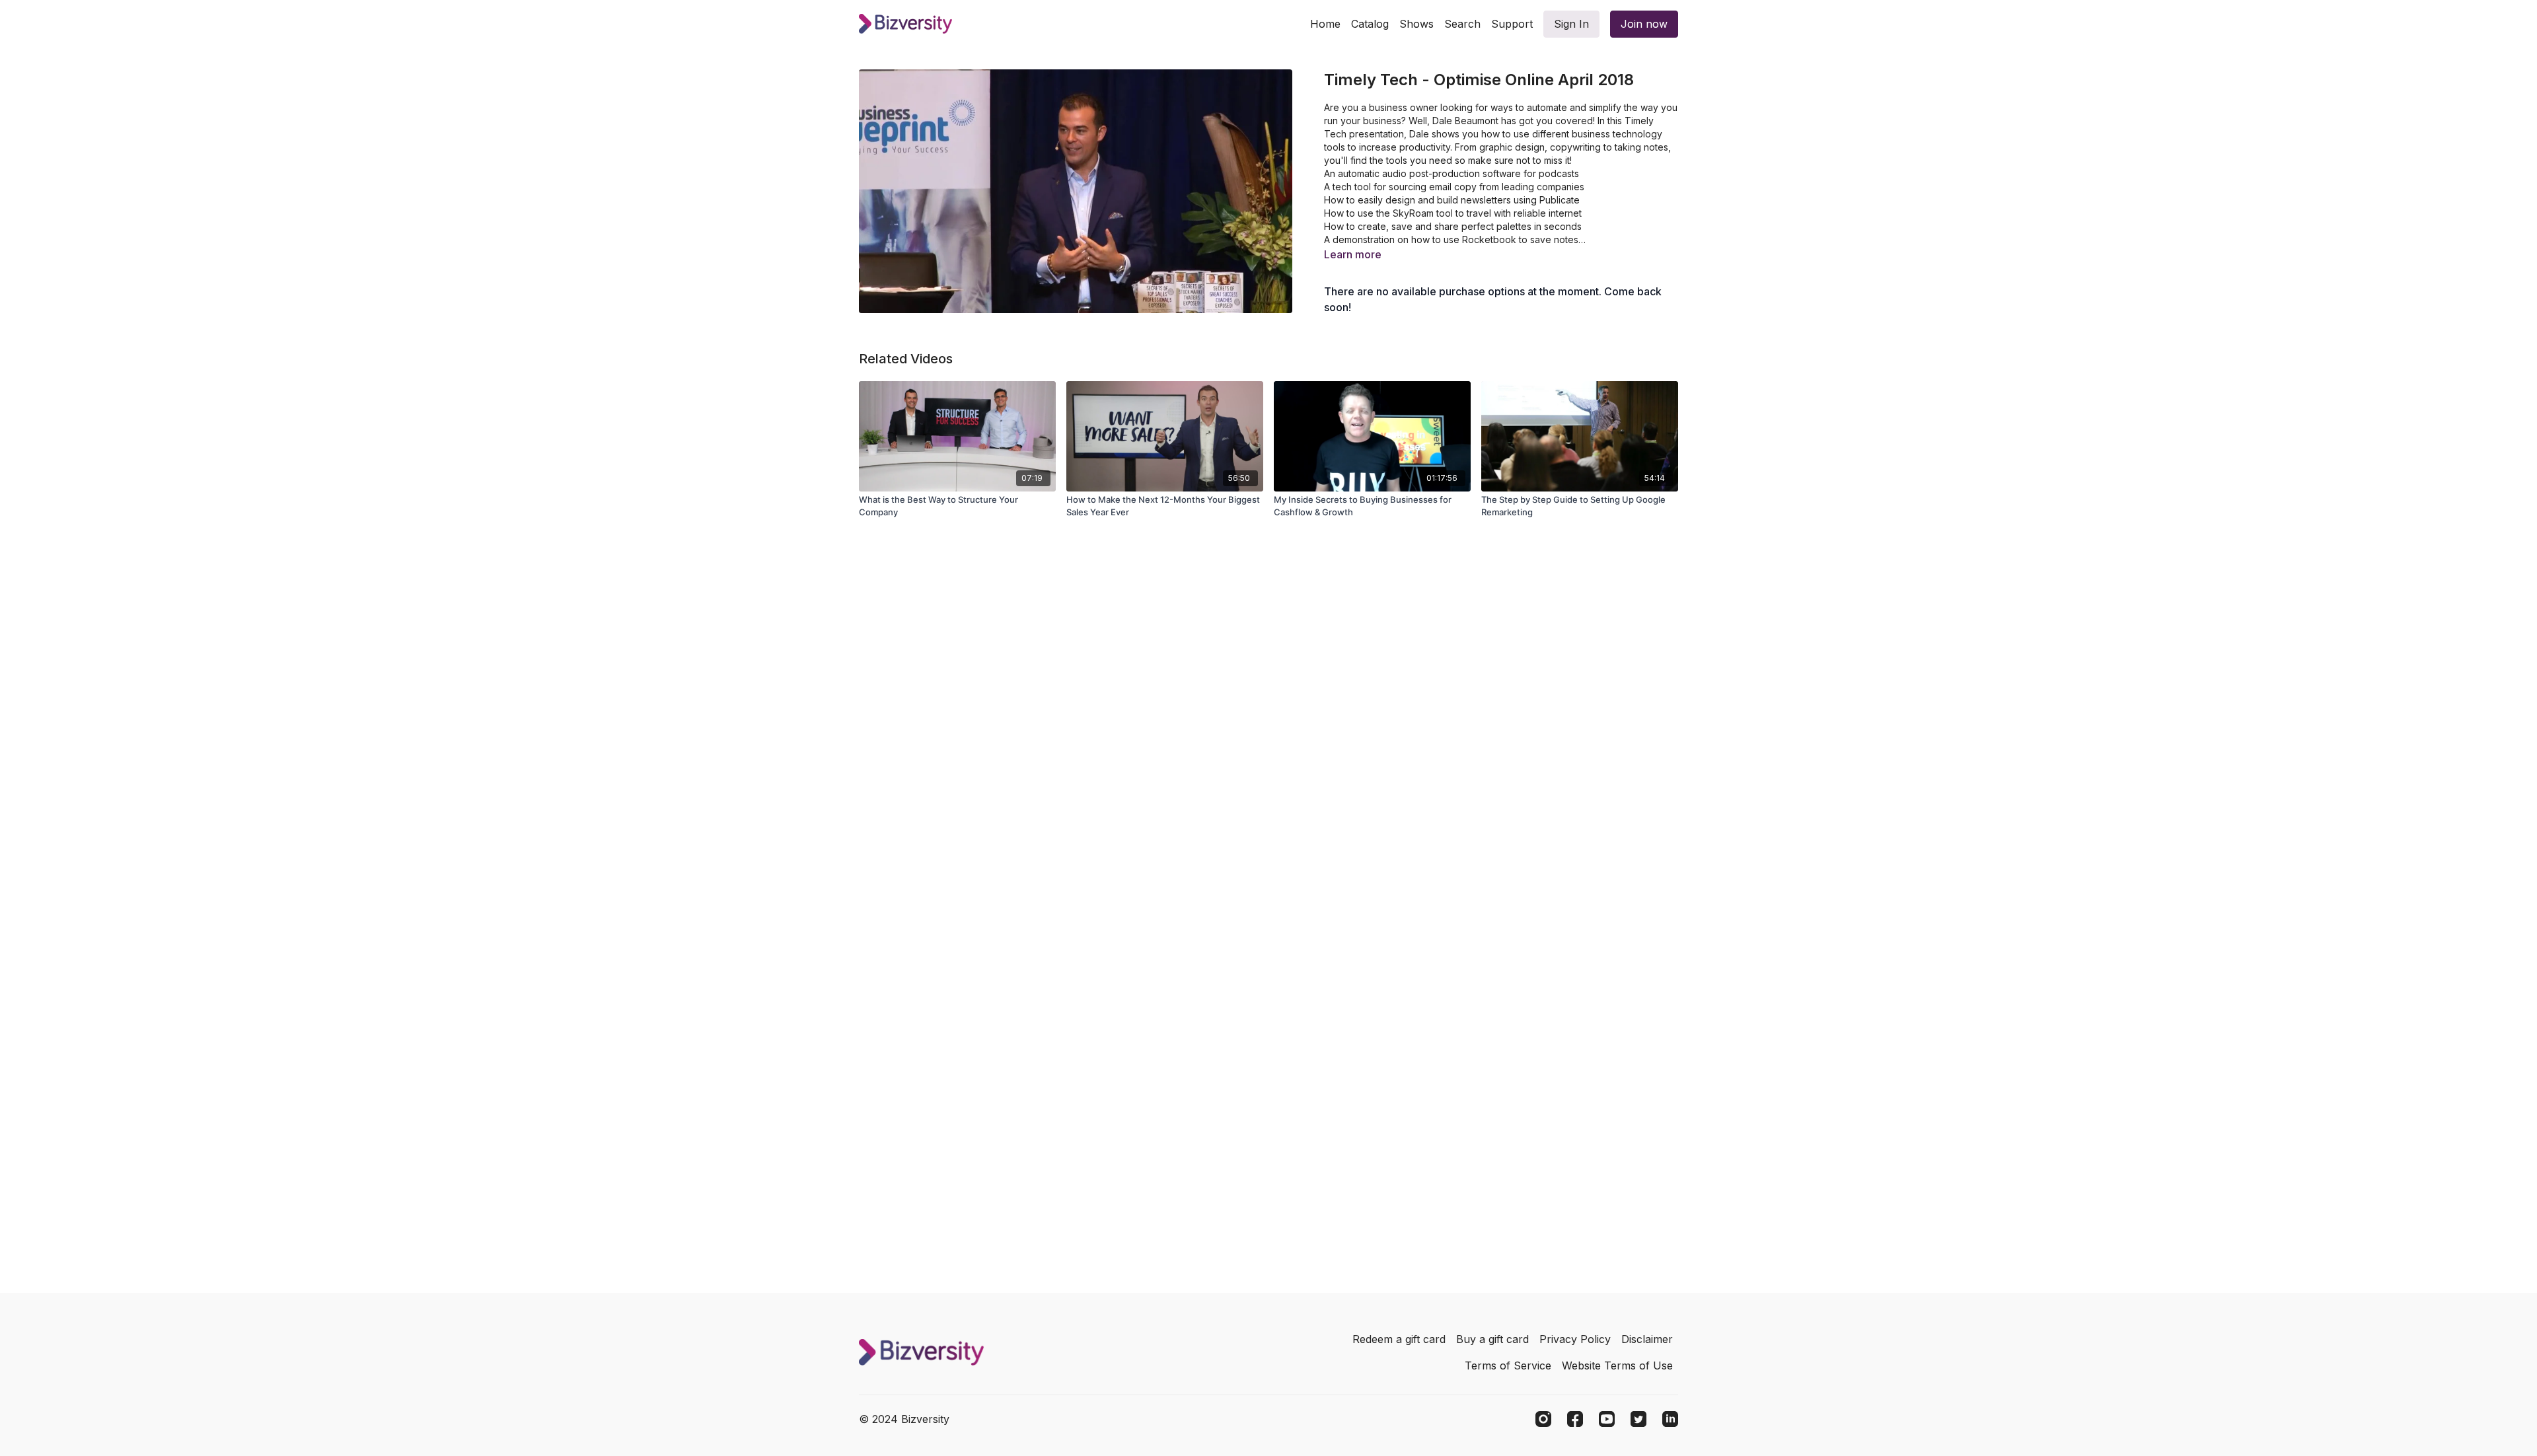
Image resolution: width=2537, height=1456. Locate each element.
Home (1325, 24)
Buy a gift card (1492, 1339)
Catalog (1370, 24)
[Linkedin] (1670, 1419)
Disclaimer (1647, 1339)
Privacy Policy (1575, 1339)
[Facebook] (1575, 1419)
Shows (1416, 24)
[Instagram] (1543, 1419)
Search (1462, 24)
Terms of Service (1508, 1365)
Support (1512, 24)
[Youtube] (1607, 1419)
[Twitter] (1638, 1419)
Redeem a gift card (1399, 1339)
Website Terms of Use (1617, 1365)
